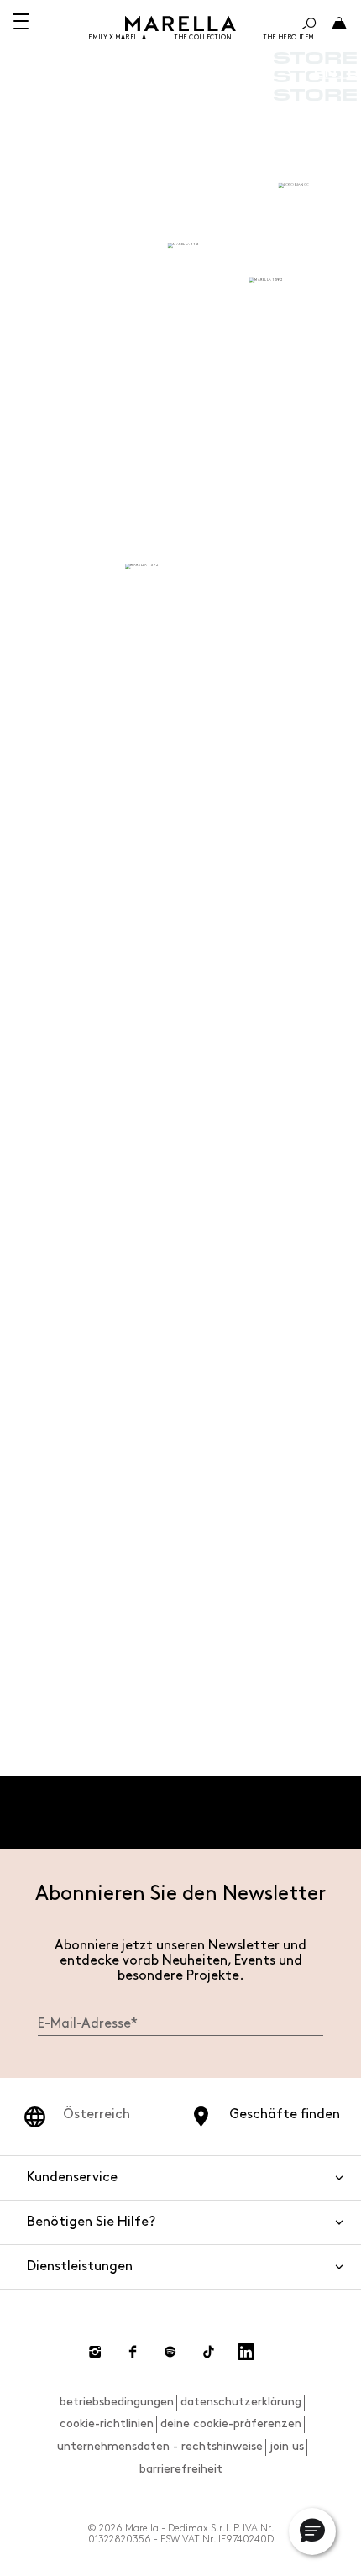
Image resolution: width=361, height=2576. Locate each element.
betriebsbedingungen (117, 2402)
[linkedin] (246, 2352)
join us (287, 2446)
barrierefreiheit (181, 2469)
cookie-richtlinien (107, 2424)
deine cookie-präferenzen (231, 2424)
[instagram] (95, 2352)
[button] (312, 2531)
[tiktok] (208, 2352)
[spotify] (170, 2352)
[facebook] (133, 2352)
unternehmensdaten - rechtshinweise (160, 2446)
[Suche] (309, 24)
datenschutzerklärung (241, 2402)
